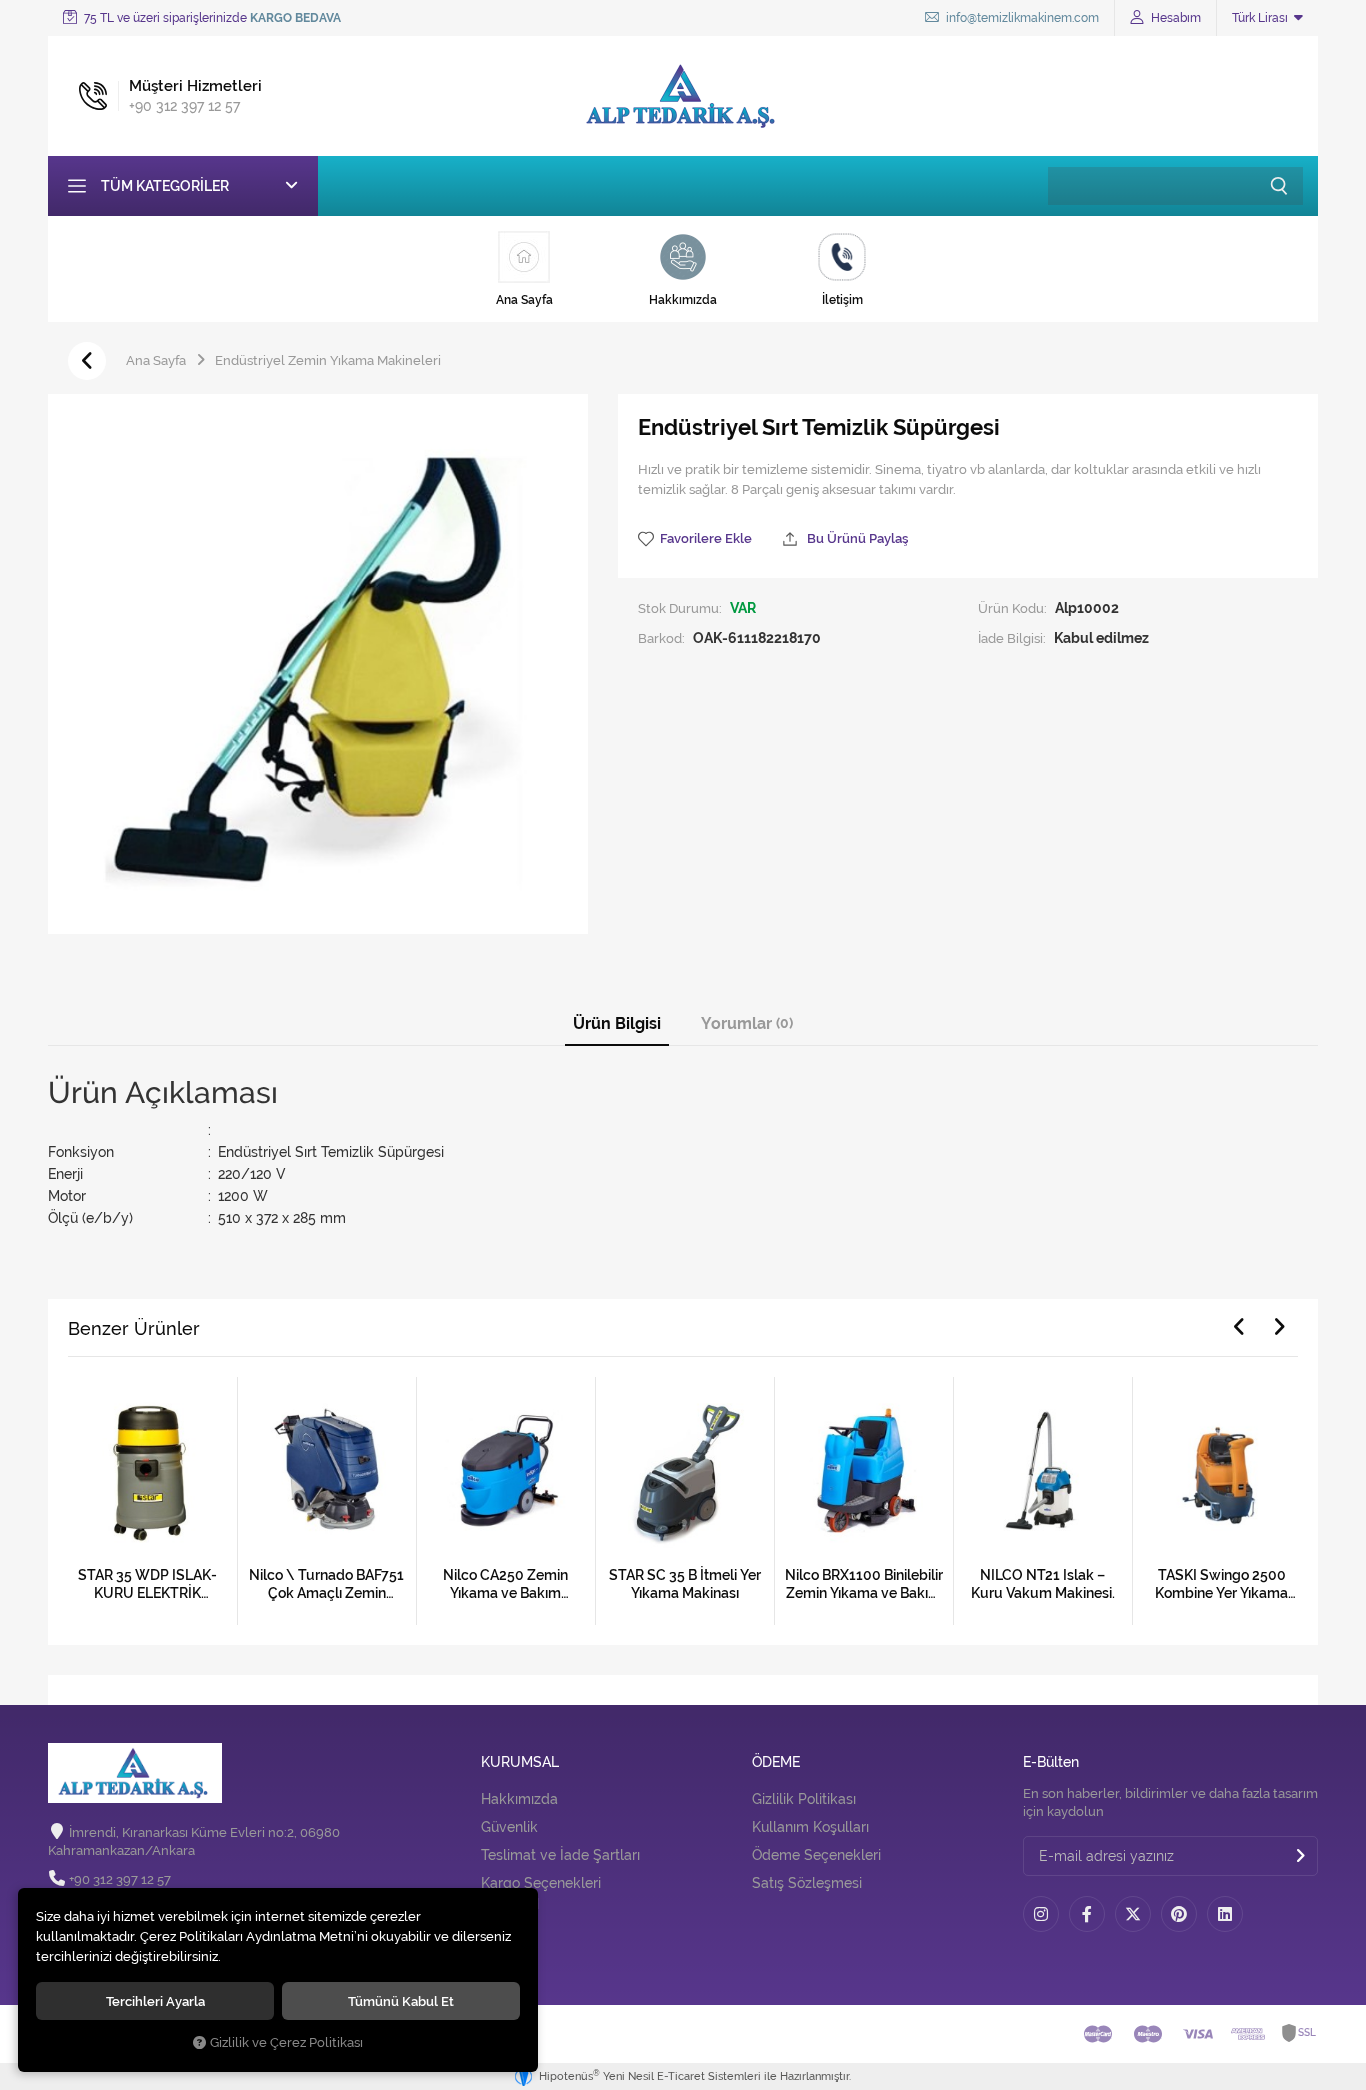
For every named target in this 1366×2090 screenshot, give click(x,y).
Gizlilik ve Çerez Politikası (286, 2042)
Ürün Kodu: (1012, 608)
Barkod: (661, 638)
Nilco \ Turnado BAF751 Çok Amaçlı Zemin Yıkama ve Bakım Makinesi (326, 1584)
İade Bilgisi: (1012, 638)
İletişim (504, 1941)
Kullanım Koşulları (810, 1827)
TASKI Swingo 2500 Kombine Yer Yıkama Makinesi (1221, 1584)
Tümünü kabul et (401, 2001)
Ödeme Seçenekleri (816, 1855)
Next (1279, 1327)
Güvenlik (509, 1827)
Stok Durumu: (680, 608)
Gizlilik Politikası (804, 1799)
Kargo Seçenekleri (541, 1883)
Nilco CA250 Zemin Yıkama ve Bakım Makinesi (505, 1584)
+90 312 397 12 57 (120, 1879)
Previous (1239, 1327)
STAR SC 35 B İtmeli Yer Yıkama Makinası (685, 1584)
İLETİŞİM (510, 1904)
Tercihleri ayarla (155, 2001)
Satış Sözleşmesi (807, 1883)
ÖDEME (776, 1762)
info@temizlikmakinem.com (1021, 18)
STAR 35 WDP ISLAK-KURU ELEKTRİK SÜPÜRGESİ (147, 1584)
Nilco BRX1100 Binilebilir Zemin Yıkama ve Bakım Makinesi (864, 1584)
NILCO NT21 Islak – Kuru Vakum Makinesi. (1043, 1584)
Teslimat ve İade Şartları (560, 1855)
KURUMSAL (520, 1762)
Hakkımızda (519, 1799)
